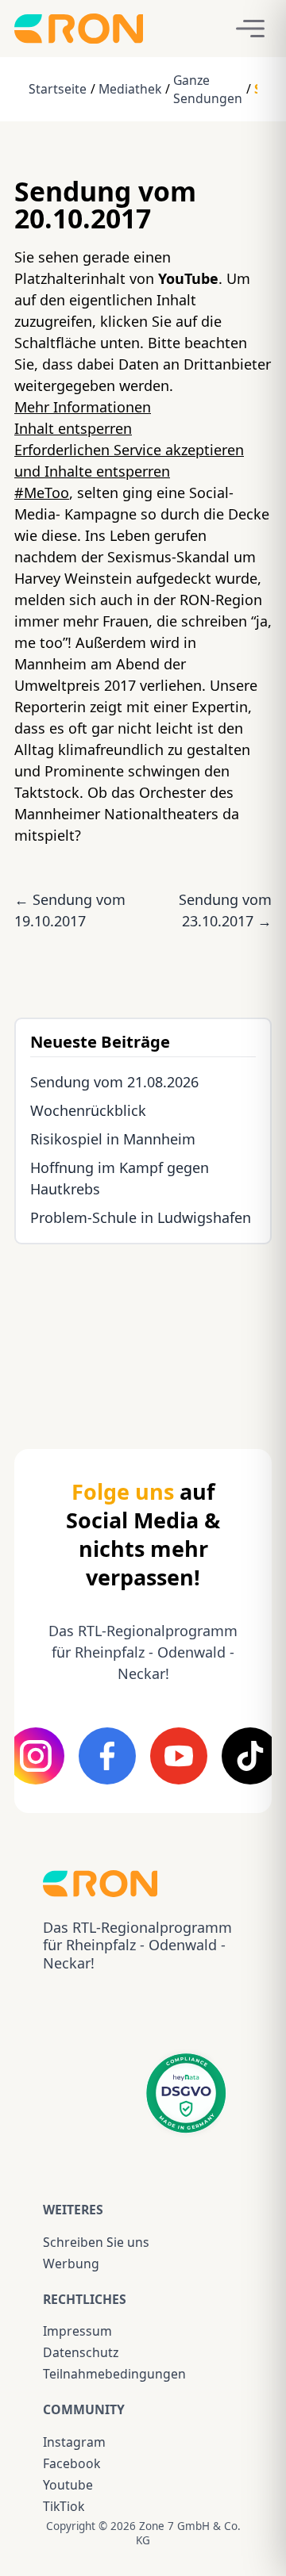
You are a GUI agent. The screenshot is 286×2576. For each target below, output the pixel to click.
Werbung (71, 2264)
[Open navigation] (250, 29)
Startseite (58, 89)
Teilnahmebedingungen (114, 2374)
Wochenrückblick (88, 1110)
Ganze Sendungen (208, 89)
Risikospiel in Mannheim (113, 1139)
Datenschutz (81, 2352)
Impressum (77, 2331)
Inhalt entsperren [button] (73, 428)
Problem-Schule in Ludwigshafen (141, 1217)
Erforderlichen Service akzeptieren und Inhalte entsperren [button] (129, 460)
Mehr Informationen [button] (83, 407)
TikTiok (64, 2506)
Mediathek (130, 89)
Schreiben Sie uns (96, 2242)
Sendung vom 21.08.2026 (114, 1082)
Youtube (68, 2485)
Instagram (74, 2442)
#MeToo (42, 493)
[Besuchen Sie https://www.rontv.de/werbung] (143, 1332)
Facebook (71, 2463)
